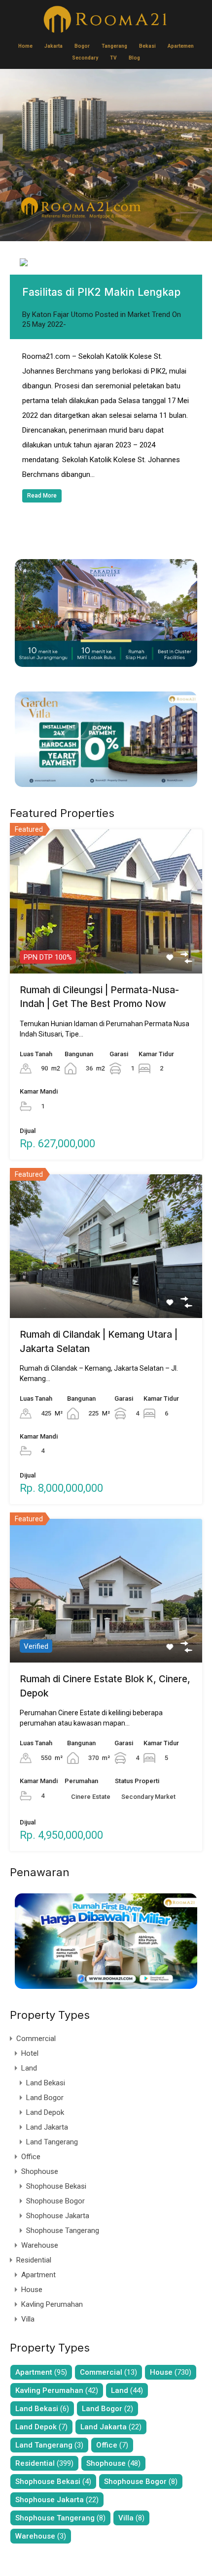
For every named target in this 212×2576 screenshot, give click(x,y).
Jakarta (53, 46)
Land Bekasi (46, 2083)
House (32, 2290)
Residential (34, 2260)
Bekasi (147, 46)
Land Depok (45, 2112)
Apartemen (181, 46)
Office (31, 2157)
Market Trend (149, 314)
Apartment (38, 2275)
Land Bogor (45, 2098)
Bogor (82, 46)
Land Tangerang (52, 2142)
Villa (28, 2319)
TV (113, 58)
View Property (106, 944)
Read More (42, 496)
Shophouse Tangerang (63, 2230)
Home (25, 46)
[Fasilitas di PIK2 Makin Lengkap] (106, 263)
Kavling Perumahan (52, 2304)
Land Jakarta (47, 2127)
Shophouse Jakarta (58, 2216)
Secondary (85, 58)
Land (29, 2068)
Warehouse (40, 2245)
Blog (134, 58)
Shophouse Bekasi (56, 2186)
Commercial (36, 2039)
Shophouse (40, 2171)
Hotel (30, 2053)
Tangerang (114, 46)
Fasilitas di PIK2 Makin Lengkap (101, 292)
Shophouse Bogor (55, 2201)
